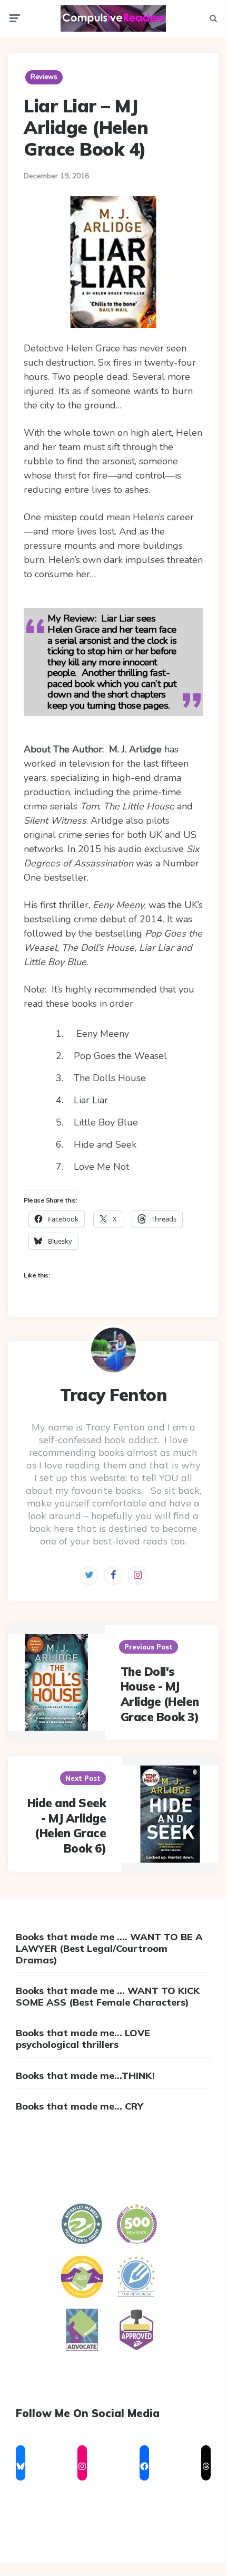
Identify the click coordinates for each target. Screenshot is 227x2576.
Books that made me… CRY (80, 2106)
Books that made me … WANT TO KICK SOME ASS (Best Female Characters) (108, 1996)
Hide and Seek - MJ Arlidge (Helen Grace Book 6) (67, 1826)
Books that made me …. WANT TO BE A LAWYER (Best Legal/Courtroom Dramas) (109, 1948)
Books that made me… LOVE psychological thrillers (83, 2039)
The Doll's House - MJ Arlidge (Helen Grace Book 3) (160, 1694)
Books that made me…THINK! (85, 2076)
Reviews (44, 77)
